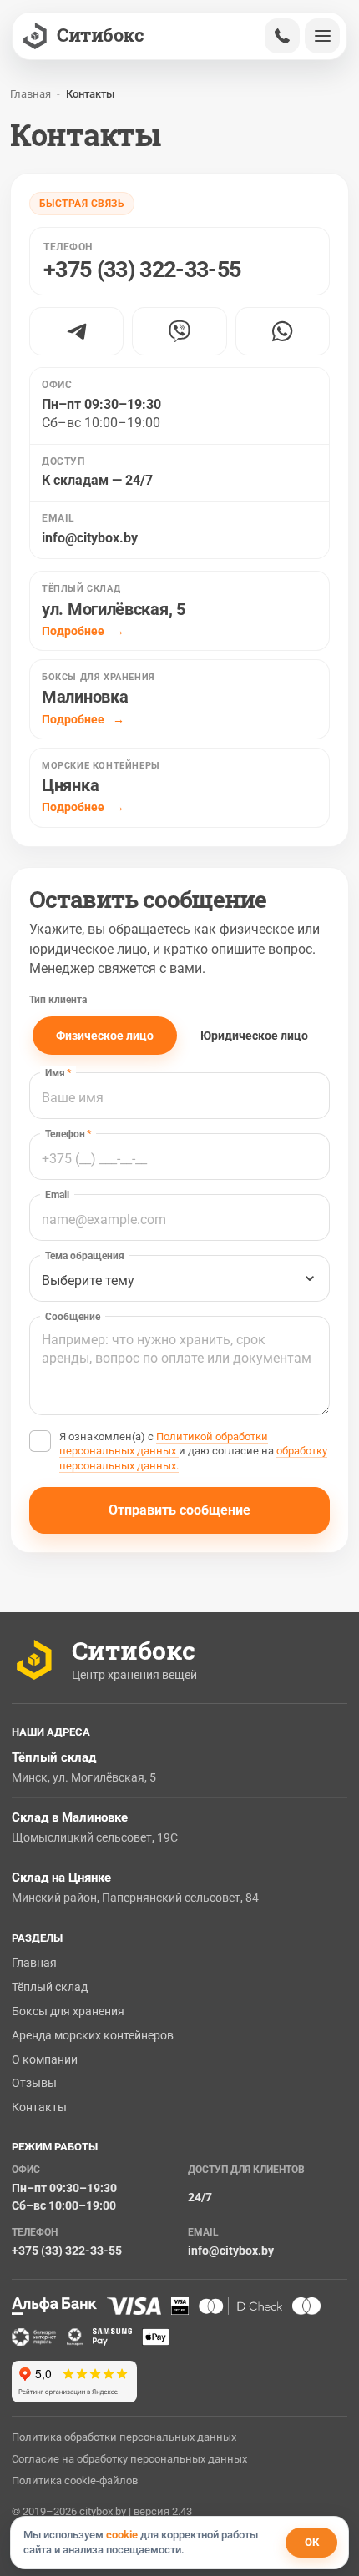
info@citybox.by (90, 538)
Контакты (39, 2107)
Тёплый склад (50, 1987)
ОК (312, 2542)
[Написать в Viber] (179, 331)
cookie (122, 2535)
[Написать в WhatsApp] (283, 331)
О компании (45, 2059)
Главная (34, 1963)
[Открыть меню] (322, 36)
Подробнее (74, 631)
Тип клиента (58, 1000)
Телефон (68, 1134)
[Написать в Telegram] (76, 331)
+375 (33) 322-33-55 (67, 2251)
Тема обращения (85, 1256)
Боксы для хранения (68, 2011)
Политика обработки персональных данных (124, 2437)
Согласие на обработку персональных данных (129, 2459)
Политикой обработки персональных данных (164, 1444)
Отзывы (34, 2083)
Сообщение (73, 1317)
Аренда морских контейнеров (93, 2035)
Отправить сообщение (179, 1510)
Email (57, 1195)
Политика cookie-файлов (75, 2480)
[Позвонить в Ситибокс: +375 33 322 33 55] (282, 36)
